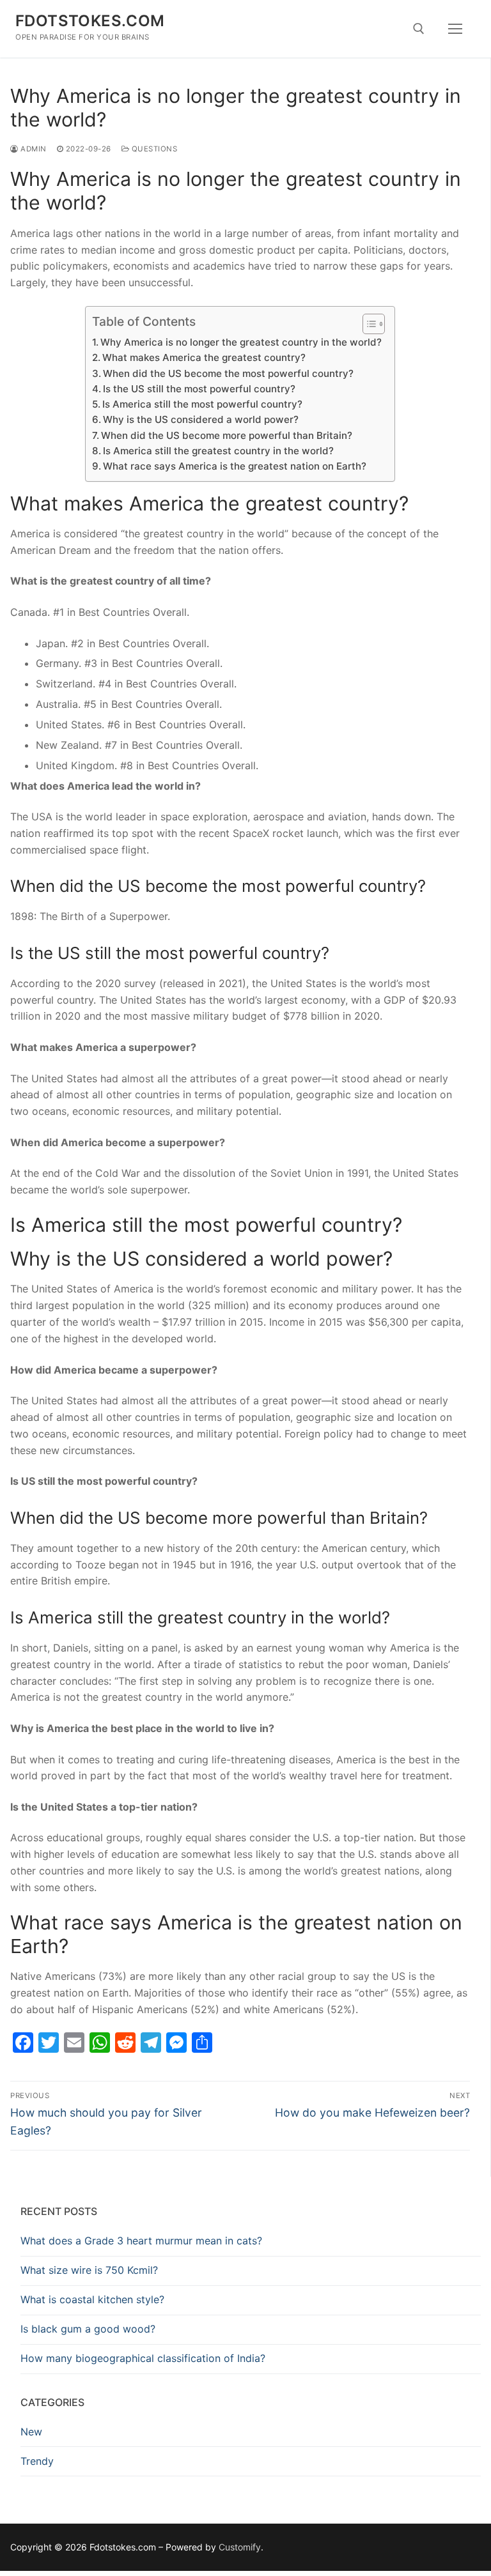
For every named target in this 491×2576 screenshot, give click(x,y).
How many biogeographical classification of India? (143, 2358)
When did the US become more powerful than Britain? (227, 435)
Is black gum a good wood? (88, 2329)
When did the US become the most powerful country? (228, 373)
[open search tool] (419, 29)
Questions (153, 149)
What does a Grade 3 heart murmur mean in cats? (141, 2241)
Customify (240, 2547)
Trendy (37, 2461)
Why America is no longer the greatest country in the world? (241, 342)
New (31, 2432)
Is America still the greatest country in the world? (218, 451)
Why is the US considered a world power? (201, 419)
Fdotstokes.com (90, 21)
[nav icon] (455, 29)
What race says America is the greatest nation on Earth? (235, 466)
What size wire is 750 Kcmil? (89, 2270)
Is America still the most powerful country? (202, 404)
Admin (33, 149)
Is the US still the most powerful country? (199, 389)
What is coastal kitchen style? (92, 2299)
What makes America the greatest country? (204, 357)
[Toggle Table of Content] (367, 324)
